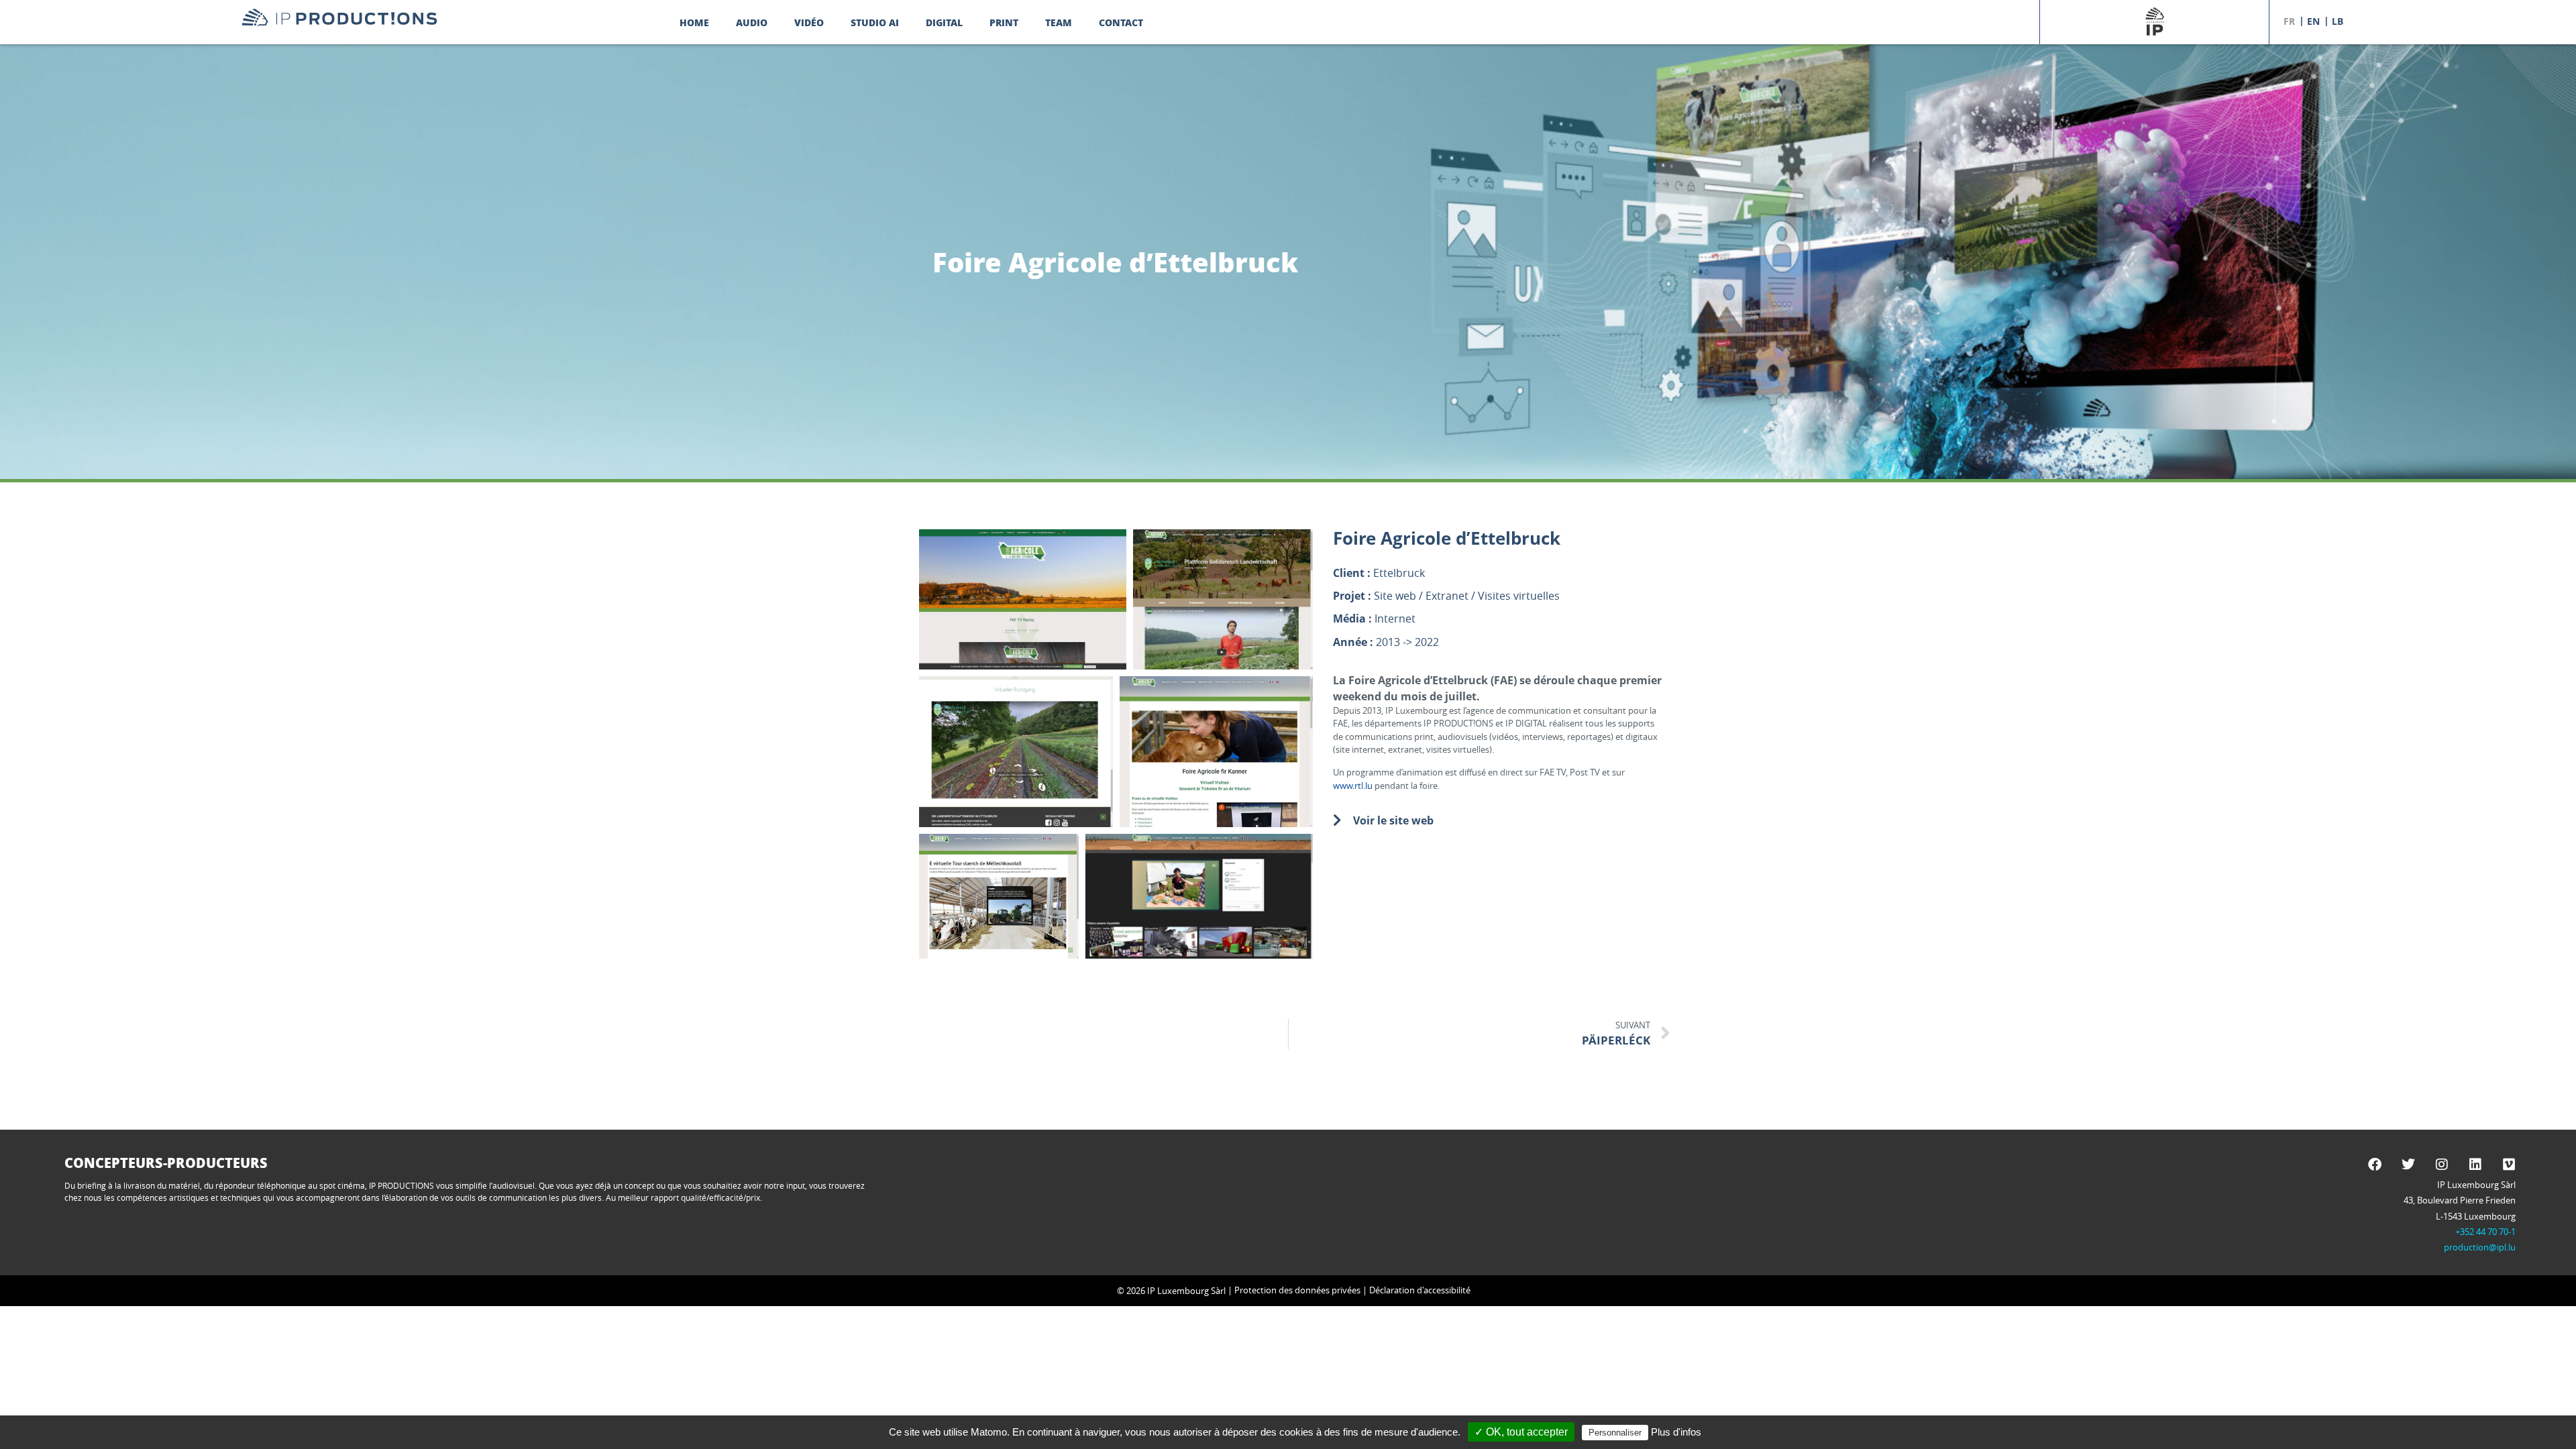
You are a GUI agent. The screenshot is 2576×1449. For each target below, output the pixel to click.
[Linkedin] (2475, 1165)
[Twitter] (2408, 1165)
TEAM (1059, 22)
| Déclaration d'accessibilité (1415, 1290)
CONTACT (1121, 22)
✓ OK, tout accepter (1521, 1432)
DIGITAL (944, 22)
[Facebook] (2375, 1165)
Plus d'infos (1676, 1432)
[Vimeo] (2509, 1165)
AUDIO (752, 22)
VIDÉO (809, 22)
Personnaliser (1615, 1433)
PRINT (1004, 22)
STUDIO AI (875, 22)
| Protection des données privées (1293, 1290)
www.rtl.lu (1353, 786)
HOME (694, 22)
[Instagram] (2442, 1165)
